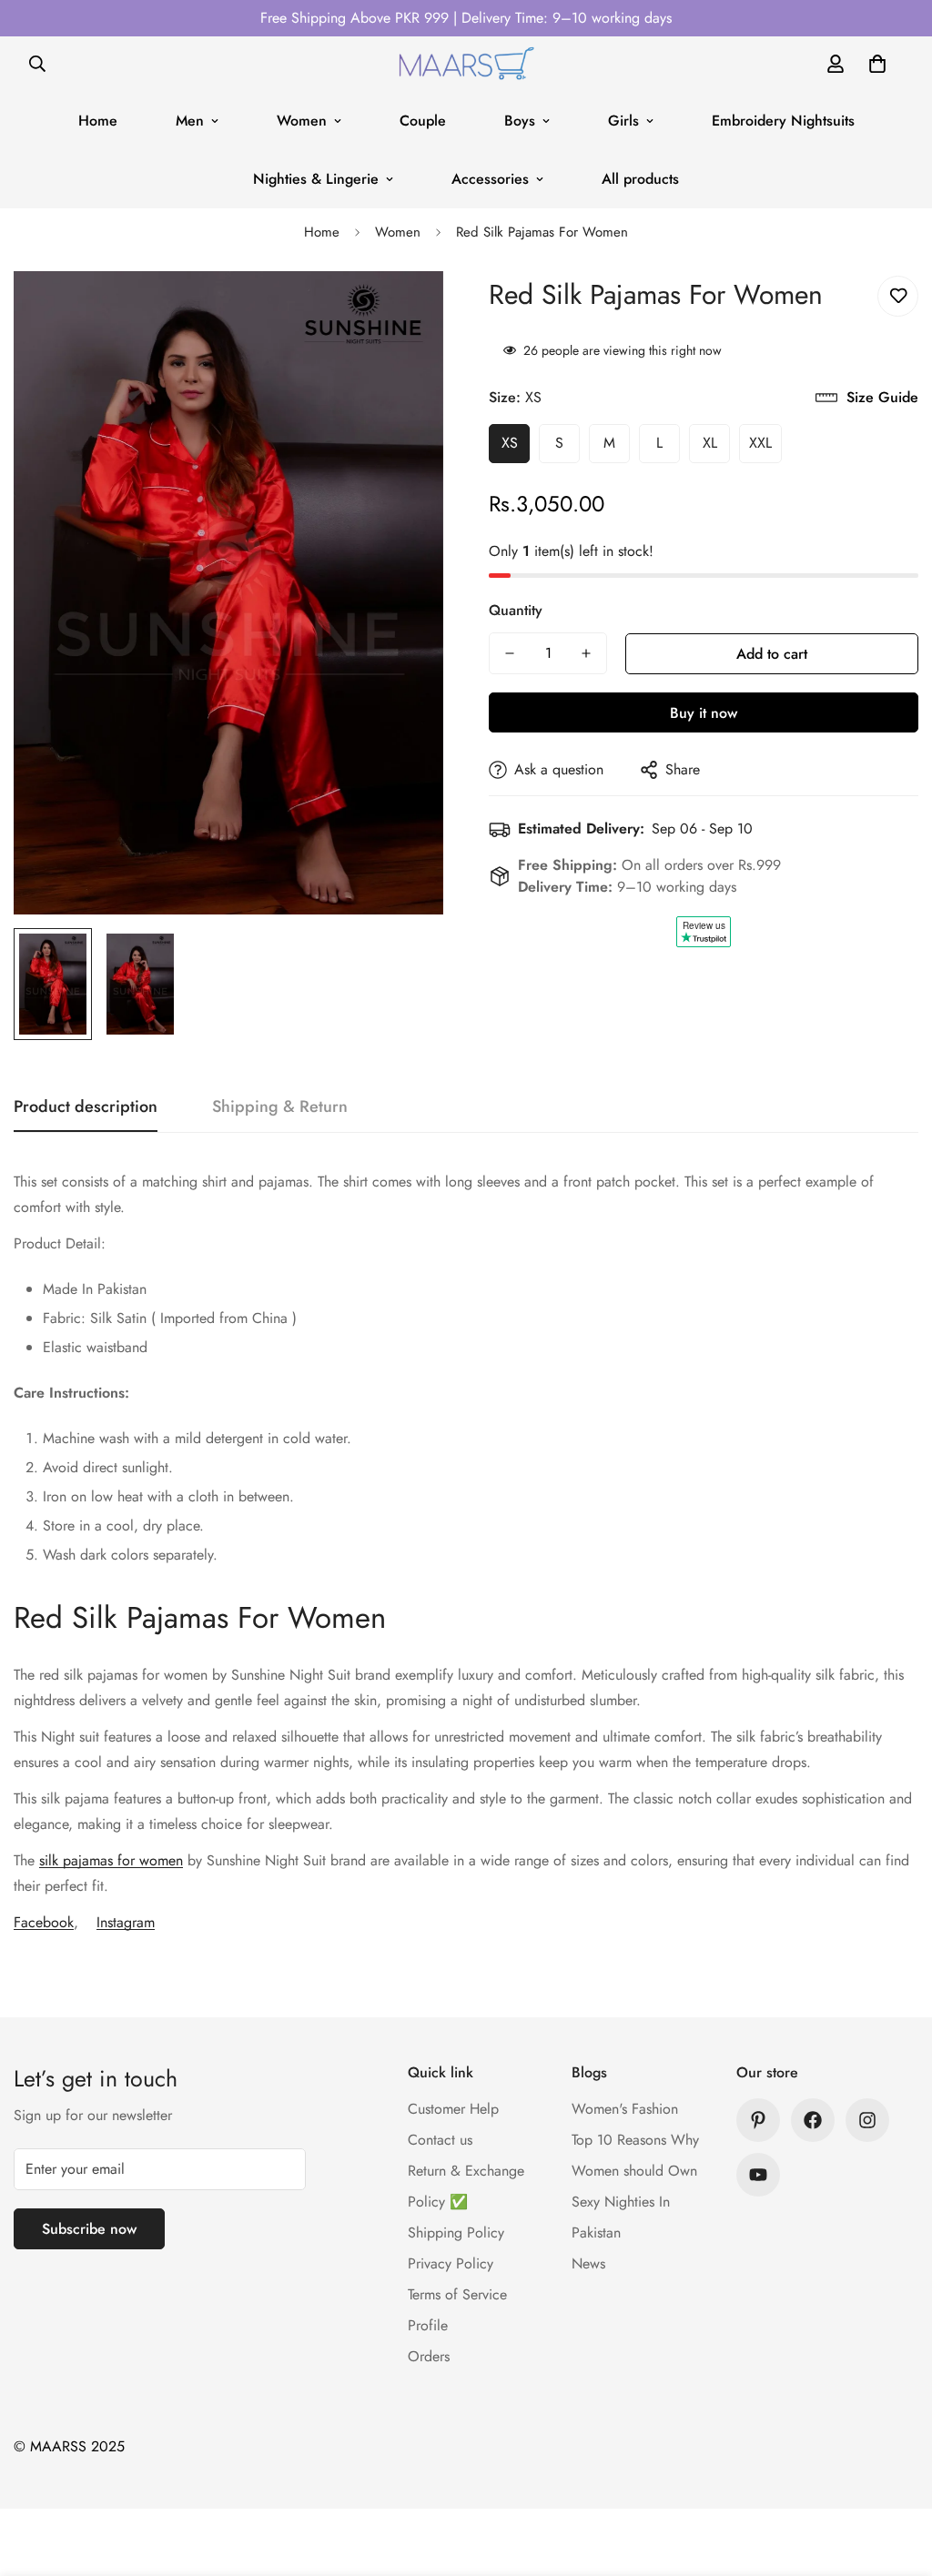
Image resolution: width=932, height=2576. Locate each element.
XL (710, 443)
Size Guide (882, 397)
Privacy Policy (451, 2263)
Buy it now (704, 713)
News (588, 2263)
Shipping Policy (456, 2233)
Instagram (126, 1922)
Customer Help (453, 2109)
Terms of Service (457, 2294)
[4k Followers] (813, 2120)
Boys (520, 121)
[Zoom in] (405, 310)
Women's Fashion (625, 2109)
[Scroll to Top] (897, 2477)
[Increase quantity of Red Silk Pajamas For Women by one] (586, 653)
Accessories (490, 179)
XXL (760, 443)
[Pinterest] (758, 2120)
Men (190, 121)
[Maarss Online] (466, 64)
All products (640, 179)
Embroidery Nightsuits (783, 121)
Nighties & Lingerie (316, 179)
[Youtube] (758, 2175)
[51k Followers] (867, 2120)
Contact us (440, 2140)
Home (98, 121)
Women (302, 121)
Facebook (44, 1922)
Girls (623, 121)
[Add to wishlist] (898, 296)
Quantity (516, 610)
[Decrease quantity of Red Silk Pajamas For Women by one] (510, 653)
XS (510, 443)
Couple (423, 121)
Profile (428, 2325)
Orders (429, 2356)
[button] (877, 64)
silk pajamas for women (111, 1860)
